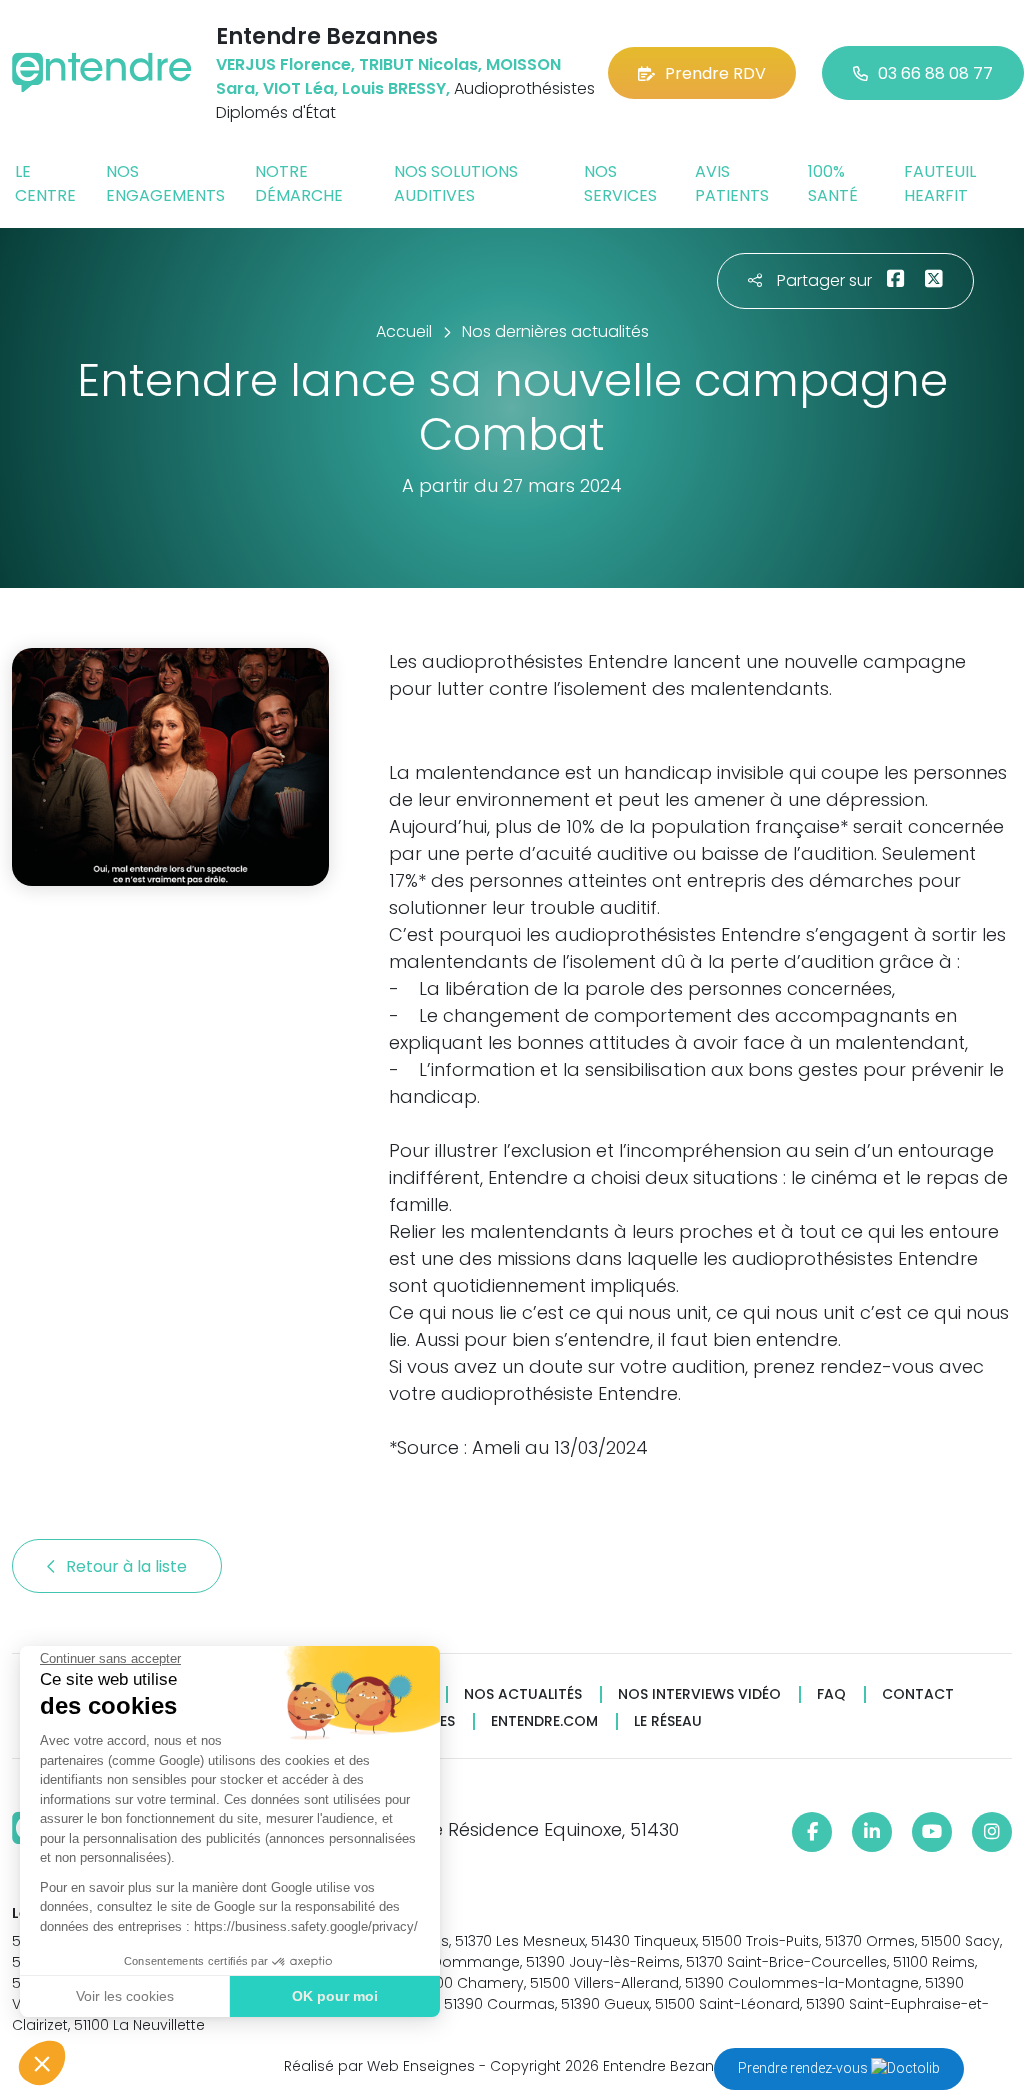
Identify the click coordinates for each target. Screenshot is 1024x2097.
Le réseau (668, 1721)
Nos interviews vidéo (699, 1694)
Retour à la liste (128, 1566)
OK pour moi (335, 1996)
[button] (42, 2063)
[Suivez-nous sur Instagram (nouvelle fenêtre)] (992, 1832)
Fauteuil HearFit (940, 183)
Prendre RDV (715, 73)
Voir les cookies (125, 1996)
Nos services (620, 183)
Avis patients (732, 183)
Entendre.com (544, 1721)
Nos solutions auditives (456, 183)
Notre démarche (299, 183)
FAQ (831, 1694)
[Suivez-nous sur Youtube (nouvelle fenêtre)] (932, 1832)
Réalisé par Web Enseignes (379, 2066)
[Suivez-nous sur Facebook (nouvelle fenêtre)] (812, 1832)
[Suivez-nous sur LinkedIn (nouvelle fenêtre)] (872, 1832)
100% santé (833, 183)
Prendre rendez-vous (804, 2068)
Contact (918, 1694)
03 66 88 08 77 (935, 73)
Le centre (45, 183)
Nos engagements (165, 183)
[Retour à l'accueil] (102, 72)
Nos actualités (523, 1694)
